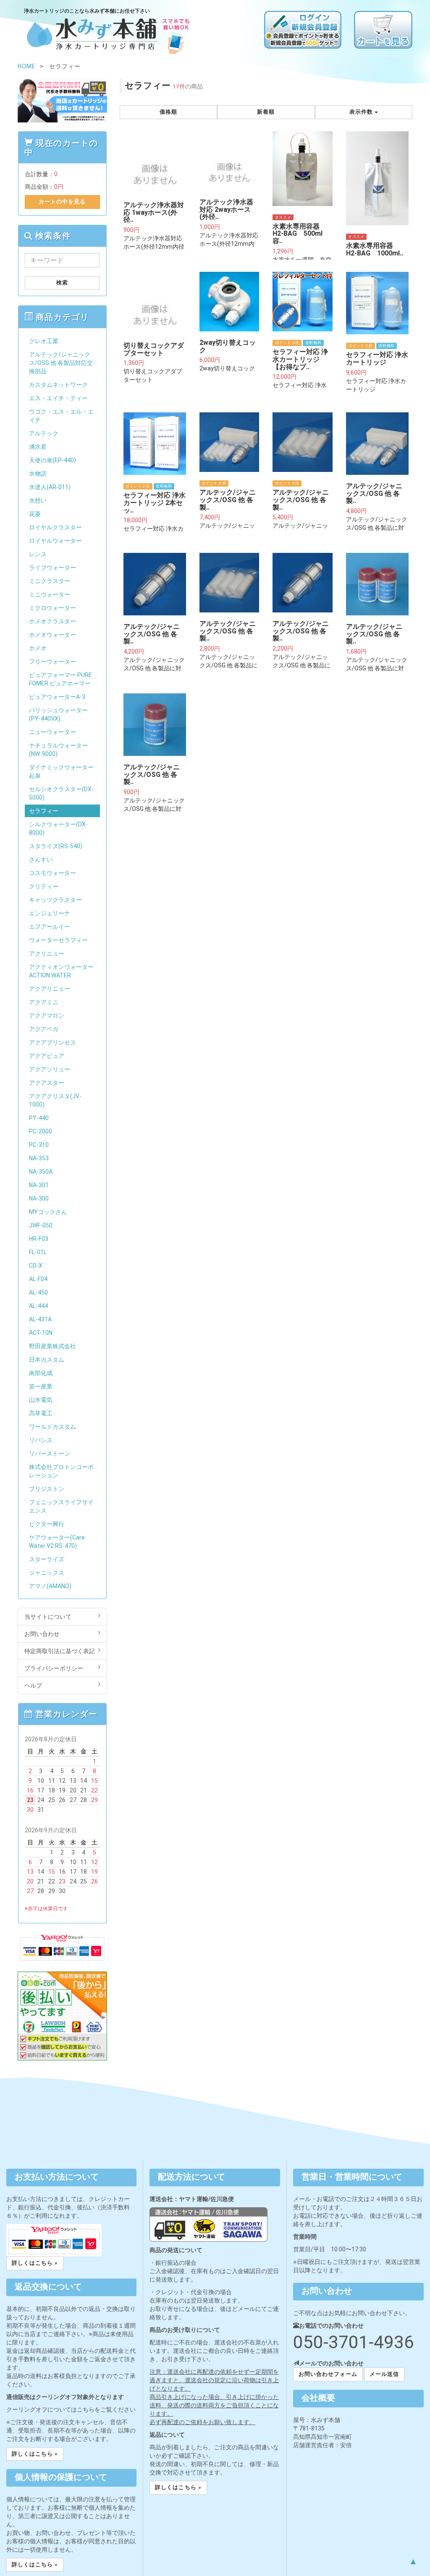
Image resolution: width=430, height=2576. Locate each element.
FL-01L (38, 1252)
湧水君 (38, 447)
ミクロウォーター (52, 608)
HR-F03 (39, 1239)
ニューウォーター (52, 732)
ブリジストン (47, 1489)
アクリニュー (47, 953)
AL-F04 (38, 1279)
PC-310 (39, 1145)
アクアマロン (47, 1016)
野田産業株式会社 (52, 1346)
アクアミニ (44, 1002)
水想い (38, 500)
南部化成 (41, 1373)
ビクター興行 (47, 1524)
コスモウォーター (52, 873)
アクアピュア (47, 1056)
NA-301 (39, 1185)
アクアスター (47, 1083)
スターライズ (47, 1559)
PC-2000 (41, 1131)
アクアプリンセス (52, 1042)
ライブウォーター (52, 568)
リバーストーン (50, 1453)
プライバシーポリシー (54, 1668)
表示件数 (362, 112)
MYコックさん (48, 1212)
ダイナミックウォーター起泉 (61, 771)
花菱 (35, 514)
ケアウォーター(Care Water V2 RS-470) (57, 1542)
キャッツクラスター (55, 900)
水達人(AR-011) (50, 487)
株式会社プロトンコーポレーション (61, 1471)
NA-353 (39, 1158)
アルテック (44, 433)
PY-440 (39, 1118)
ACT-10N (41, 1333)
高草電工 (41, 1413)
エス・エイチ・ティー (58, 398)
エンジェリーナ (50, 913)
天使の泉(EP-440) (52, 460)
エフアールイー (50, 927)
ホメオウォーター (52, 635)
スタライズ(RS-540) (56, 846)
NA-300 (39, 1198)
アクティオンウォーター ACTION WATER (61, 971)
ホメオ (38, 648)
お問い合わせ (42, 1634)
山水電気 (41, 1400)
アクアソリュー (50, 1069)
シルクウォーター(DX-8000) (58, 828)
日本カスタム (47, 1360)
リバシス (41, 1440)
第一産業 (41, 1386)
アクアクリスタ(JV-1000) (55, 1100)
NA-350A (41, 1172)
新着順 (266, 112)
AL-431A (40, 1319)
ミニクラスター (50, 581)
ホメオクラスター (52, 621)
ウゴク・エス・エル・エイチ (61, 416)
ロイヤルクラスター (55, 527)
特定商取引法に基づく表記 (60, 1651)
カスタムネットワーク (58, 385)
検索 (62, 283)
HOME (27, 66)
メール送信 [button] (384, 2374)
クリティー (44, 886)
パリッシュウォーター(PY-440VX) (58, 714)
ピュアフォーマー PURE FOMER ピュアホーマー (60, 679)
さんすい (41, 860)
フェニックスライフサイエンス (61, 1506)
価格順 (168, 112)
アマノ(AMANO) (50, 1586)
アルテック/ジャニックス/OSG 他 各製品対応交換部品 (61, 363)
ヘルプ (33, 1685)
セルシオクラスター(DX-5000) (61, 793)
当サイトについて (48, 1617)
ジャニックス (47, 1573)
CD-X (36, 1266)
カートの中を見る (62, 202)
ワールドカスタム (52, 1427)
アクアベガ (44, 1029)
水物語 (38, 474)
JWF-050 (41, 1225)
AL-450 (38, 1292)
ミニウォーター (50, 594)
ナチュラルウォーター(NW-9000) (58, 750)
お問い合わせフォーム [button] (328, 2374)
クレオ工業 (44, 341)
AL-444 (38, 1306)
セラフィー (44, 811)
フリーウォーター (52, 662)
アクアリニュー (50, 989)
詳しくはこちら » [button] (35, 2263)
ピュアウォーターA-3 (57, 697)
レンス (38, 554)
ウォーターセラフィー (58, 940)
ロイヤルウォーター (55, 541)
